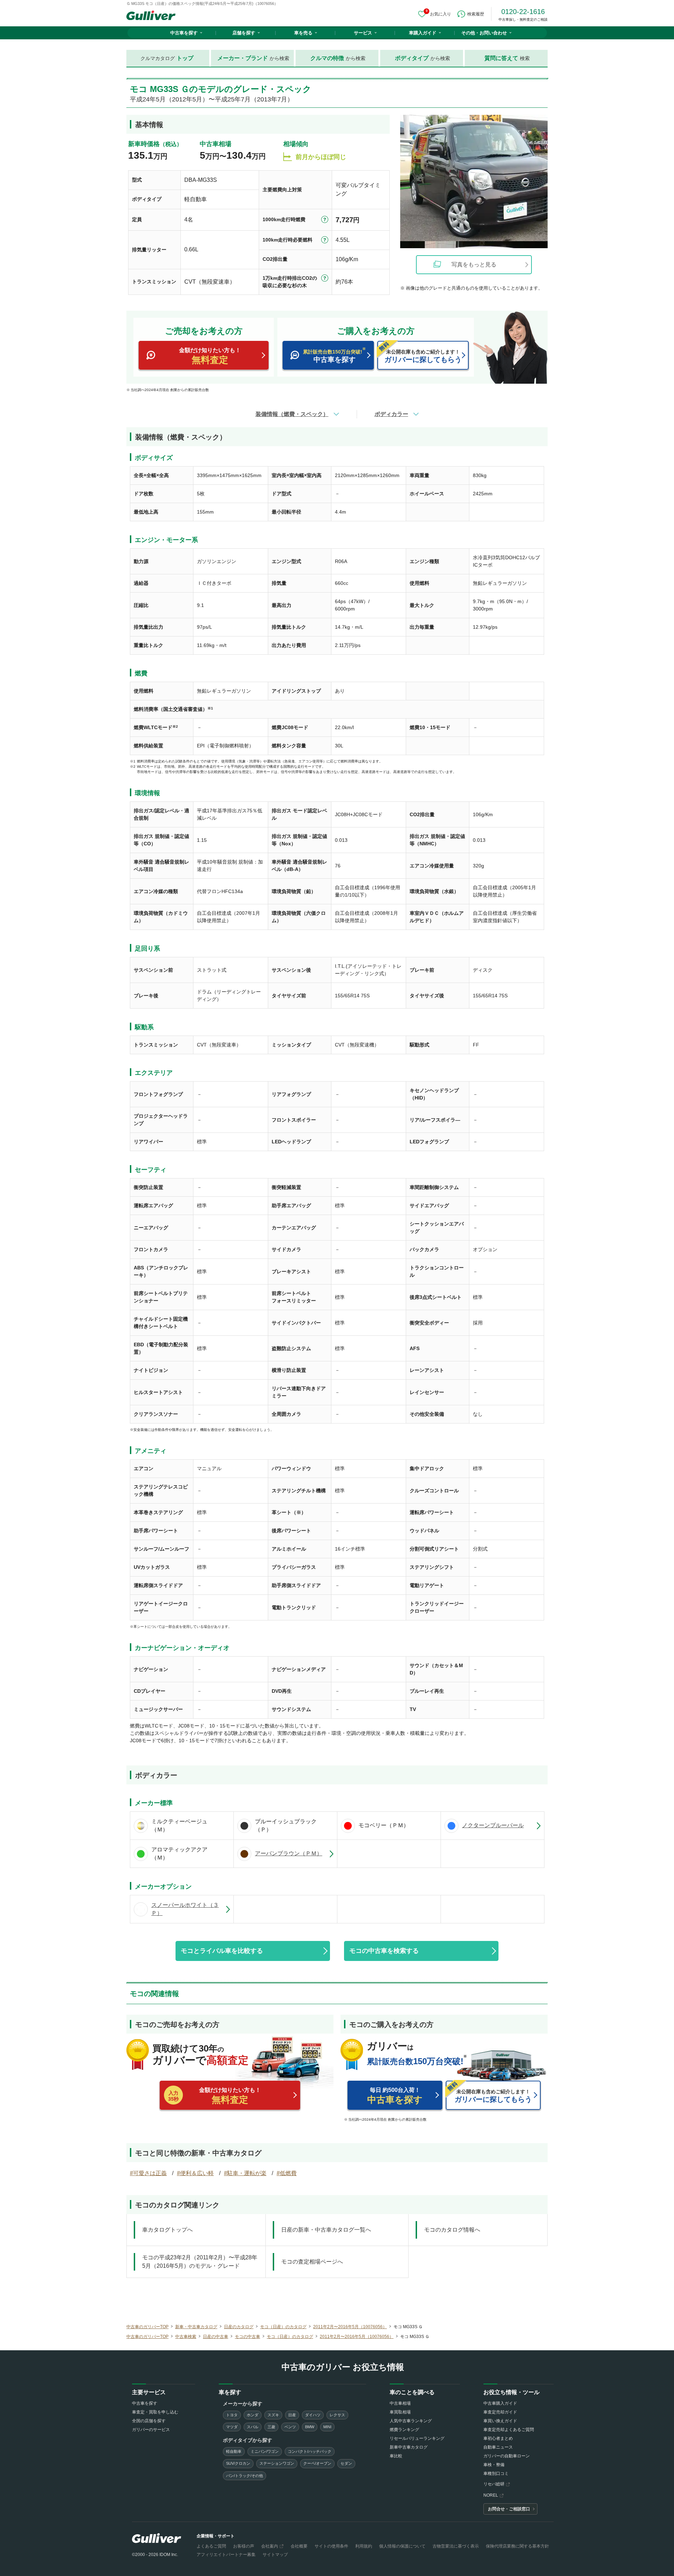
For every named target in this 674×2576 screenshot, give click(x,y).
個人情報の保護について (402, 2546)
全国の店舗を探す (149, 2421)
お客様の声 (244, 2546)
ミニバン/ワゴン (265, 2451)
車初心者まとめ (498, 2438)
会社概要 (299, 2546)
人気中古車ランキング (411, 2421)
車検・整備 (494, 2465)
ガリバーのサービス (151, 2430)
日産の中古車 (216, 2337)
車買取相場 (400, 2412)
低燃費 (288, 2173)
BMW (310, 2427)
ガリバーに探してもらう (423, 356)
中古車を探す (184, 33)
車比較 (396, 2456)
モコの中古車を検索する (384, 1951)
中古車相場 (400, 2403)
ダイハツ (313, 2415)
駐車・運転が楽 (247, 2173)
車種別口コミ (496, 2473)
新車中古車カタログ (409, 2447)
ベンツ (290, 2427)
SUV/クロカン (238, 2463)
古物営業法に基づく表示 (456, 2546)
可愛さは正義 (150, 2173)
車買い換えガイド (500, 2421)
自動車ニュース (498, 2447)
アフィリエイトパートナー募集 (226, 2555)
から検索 (253, 58)
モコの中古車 (247, 2337)
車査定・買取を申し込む (155, 2412)
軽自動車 (234, 2451)
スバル (253, 2427)
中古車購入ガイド (500, 2403)
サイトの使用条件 (331, 2546)
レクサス (337, 2415)
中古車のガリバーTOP (147, 2327)
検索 (507, 58)
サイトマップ (275, 2555)
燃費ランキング (404, 2430)
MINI (327, 2427)
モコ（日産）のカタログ (283, 2327)
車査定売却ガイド (500, 2412)
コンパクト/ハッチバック (310, 2451)
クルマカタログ (167, 58)
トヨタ (232, 2415)
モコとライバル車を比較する (222, 1951)
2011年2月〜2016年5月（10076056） (350, 2327)
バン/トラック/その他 (245, 2476)
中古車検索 (186, 2337)
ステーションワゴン (277, 2463)
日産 (292, 2415)
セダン (346, 2463)
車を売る (303, 33)
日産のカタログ (239, 2327)
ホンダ (253, 2415)
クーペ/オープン (317, 2463)
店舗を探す (244, 33)
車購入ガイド (423, 33)
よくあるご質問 (211, 2546)
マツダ (232, 2427)
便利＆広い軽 (197, 2173)
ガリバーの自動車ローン (507, 2456)
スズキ (273, 2415)
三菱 (271, 2427)
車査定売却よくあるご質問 (509, 2430)
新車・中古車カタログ (196, 2327)
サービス (363, 33)
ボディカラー (391, 414)
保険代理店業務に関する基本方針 (517, 2546)
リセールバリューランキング (417, 2438)
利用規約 (364, 2546)
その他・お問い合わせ (484, 33)
